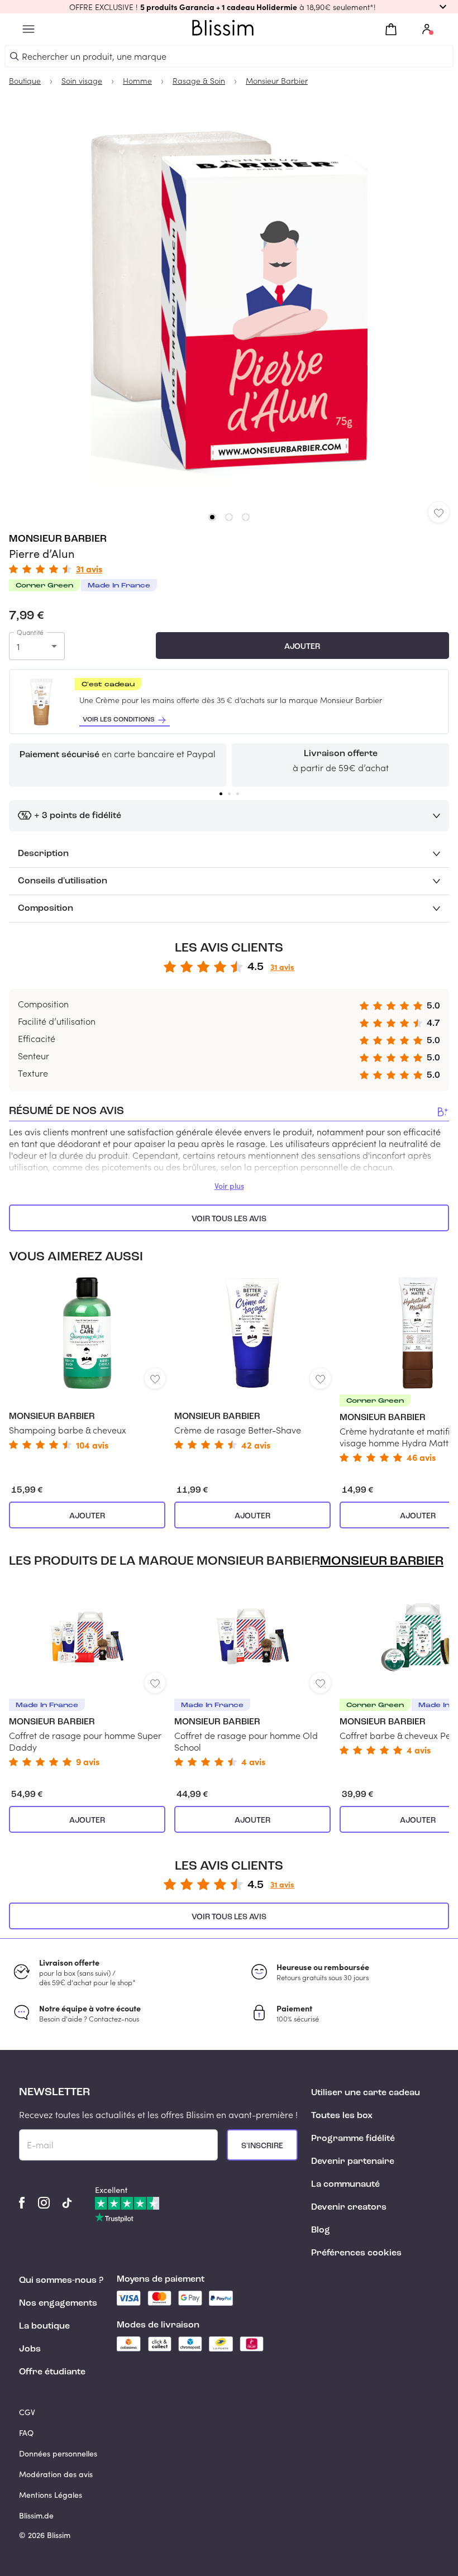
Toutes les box (342, 2116)
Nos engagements (58, 2303)
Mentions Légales (51, 2495)
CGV (27, 2412)
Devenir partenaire (353, 2162)
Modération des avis (56, 2474)
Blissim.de (36, 2515)
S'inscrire (262, 2146)
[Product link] (87, 1363)
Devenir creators (349, 2207)
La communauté (345, 2185)
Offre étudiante (52, 2372)
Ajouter (302, 647)
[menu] (28, 29)
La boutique (44, 2326)
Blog (321, 2230)
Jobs (30, 2349)
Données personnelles (58, 2453)
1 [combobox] (18, 646)
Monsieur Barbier (58, 539)
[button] (229, 7)
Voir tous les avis (229, 1219)
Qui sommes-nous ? (61, 2281)
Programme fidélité (353, 2139)
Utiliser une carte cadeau (366, 2093)
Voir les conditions (119, 720)
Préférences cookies (356, 2253)
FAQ (26, 2433)
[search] (15, 56)
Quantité (30, 632)
